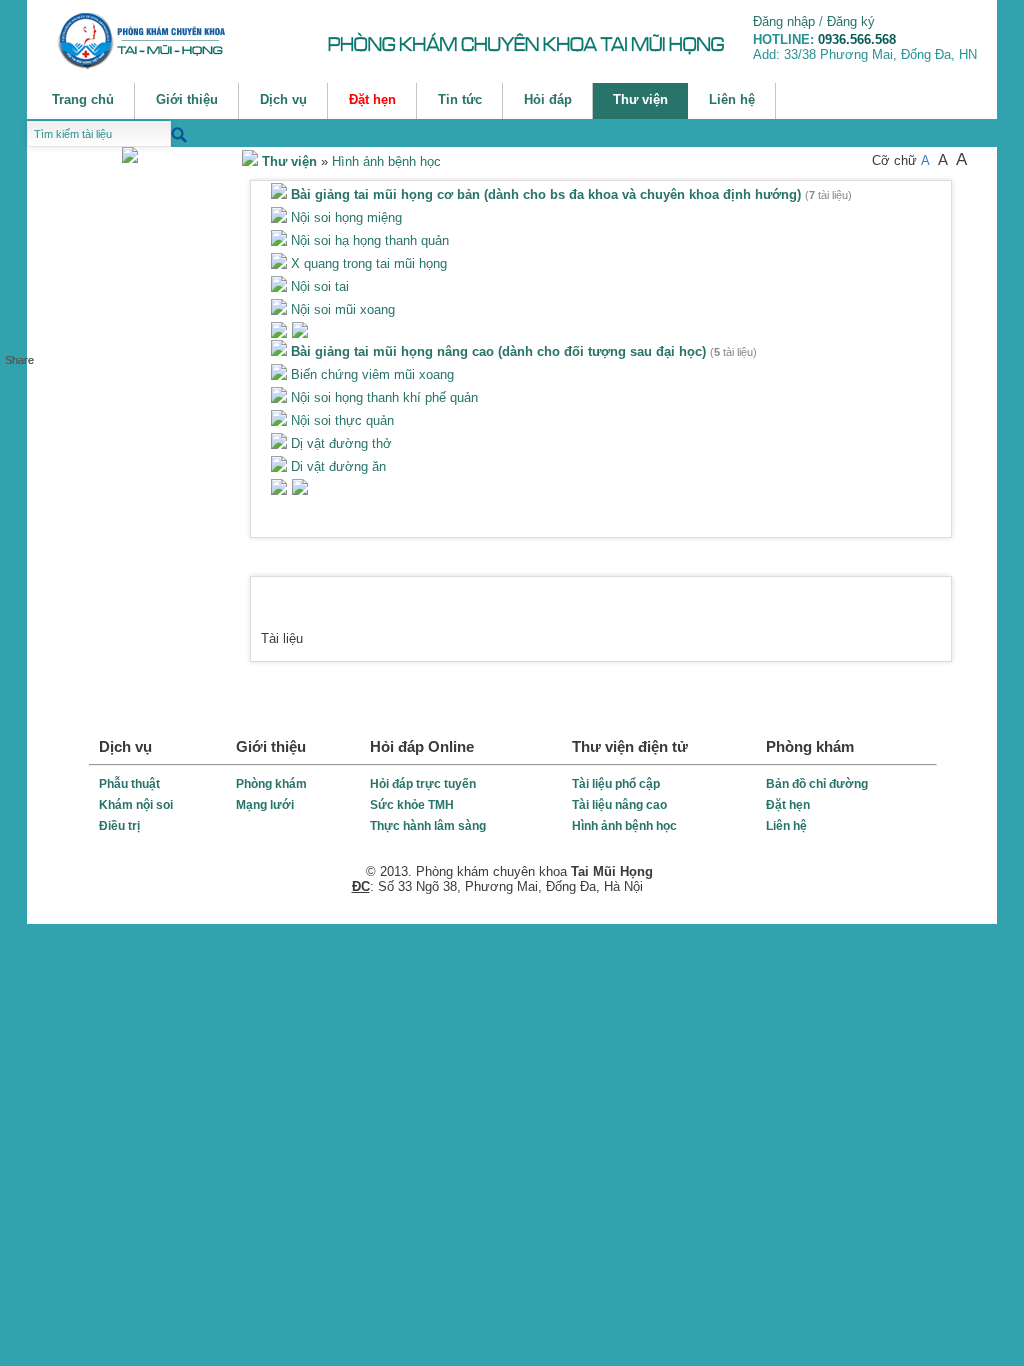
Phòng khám (271, 784)
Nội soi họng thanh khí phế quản (382, 397)
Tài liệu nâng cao (619, 805)
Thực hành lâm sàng (428, 826)
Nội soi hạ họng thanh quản (368, 240)
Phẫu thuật (129, 784)
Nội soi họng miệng (344, 217)
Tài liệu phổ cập (616, 784)
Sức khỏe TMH (412, 805)
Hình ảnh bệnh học (386, 161)
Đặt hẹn (788, 805)
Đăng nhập (784, 21)
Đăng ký (851, 21)
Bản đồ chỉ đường (817, 784)
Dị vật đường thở (339, 443)
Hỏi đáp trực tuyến (423, 784)
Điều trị (119, 826)
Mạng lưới (265, 805)
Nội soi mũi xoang (341, 309)
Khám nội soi (136, 805)
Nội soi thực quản (340, 420)
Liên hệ (786, 826)
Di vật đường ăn (336, 466)
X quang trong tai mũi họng (367, 263)
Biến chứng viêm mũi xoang (370, 374)
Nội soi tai (318, 286)
